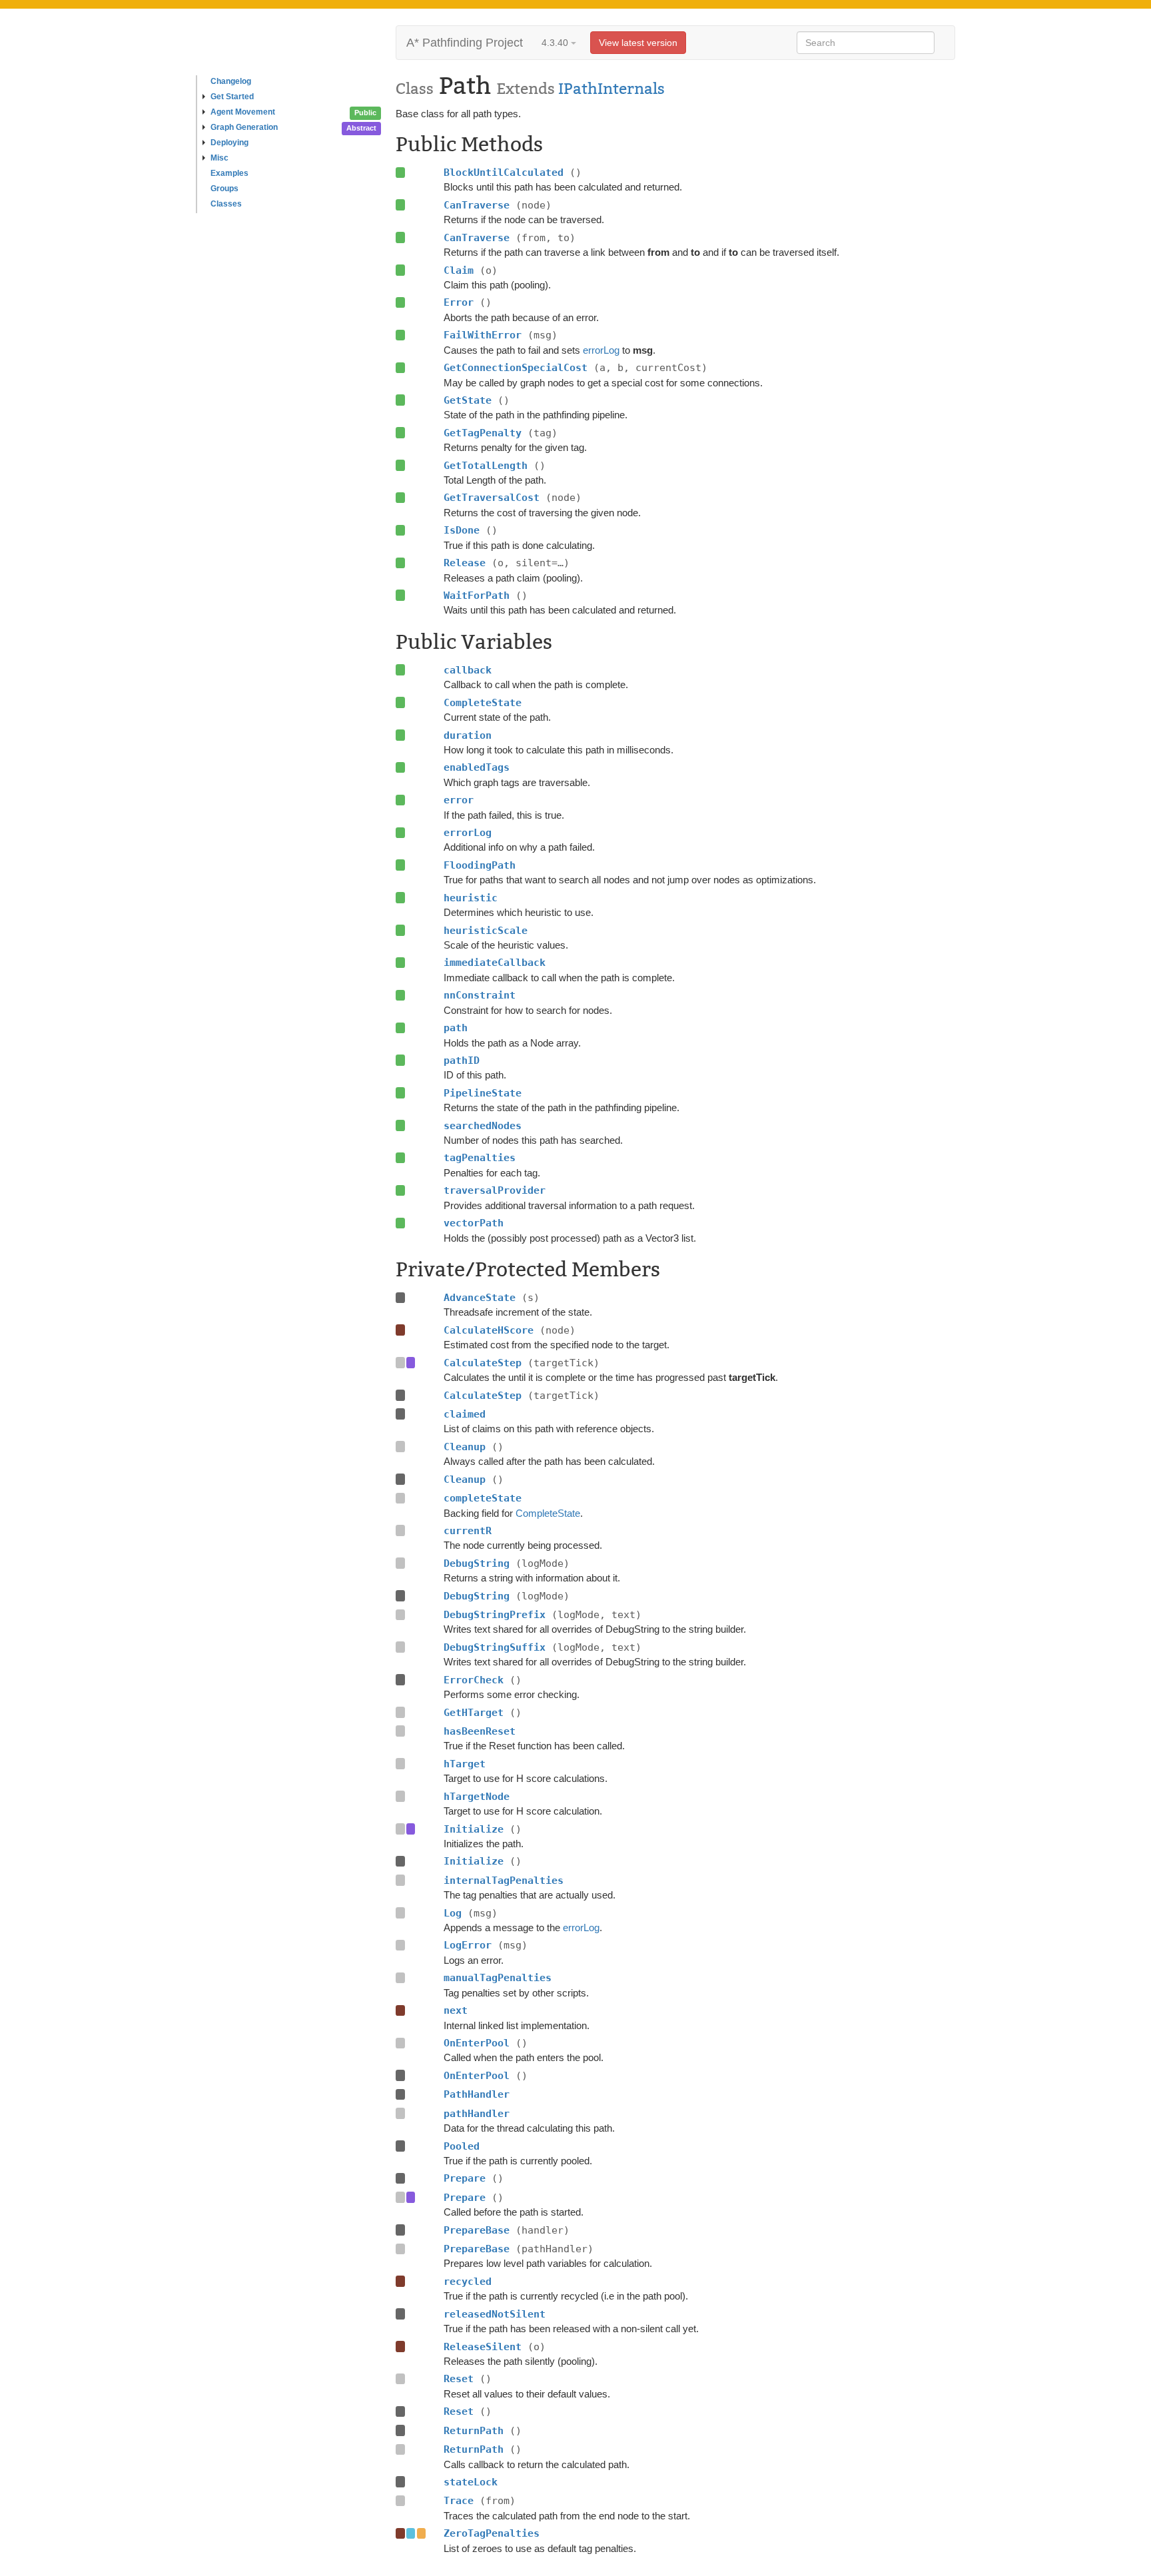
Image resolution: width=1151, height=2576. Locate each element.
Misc (219, 158)
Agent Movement (243, 112)
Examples (229, 173)
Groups (224, 189)
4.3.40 (556, 43)
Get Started (232, 97)
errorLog (601, 350)
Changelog (231, 81)
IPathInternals (611, 89)
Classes (226, 204)
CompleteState (548, 1513)
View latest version (638, 43)
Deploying (229, 143)
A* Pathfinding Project (465, 43)
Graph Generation (244, 127)
